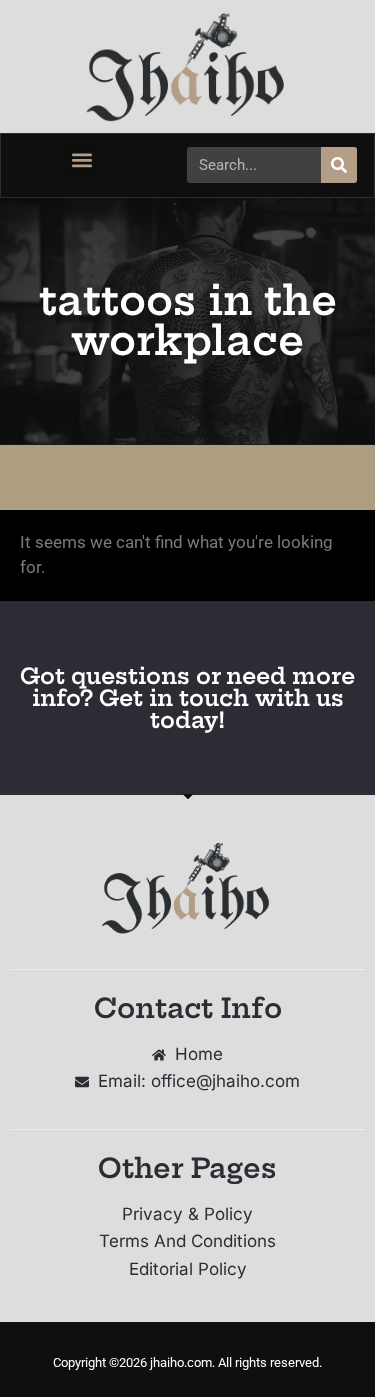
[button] (82, 160)
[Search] (339, 165)
